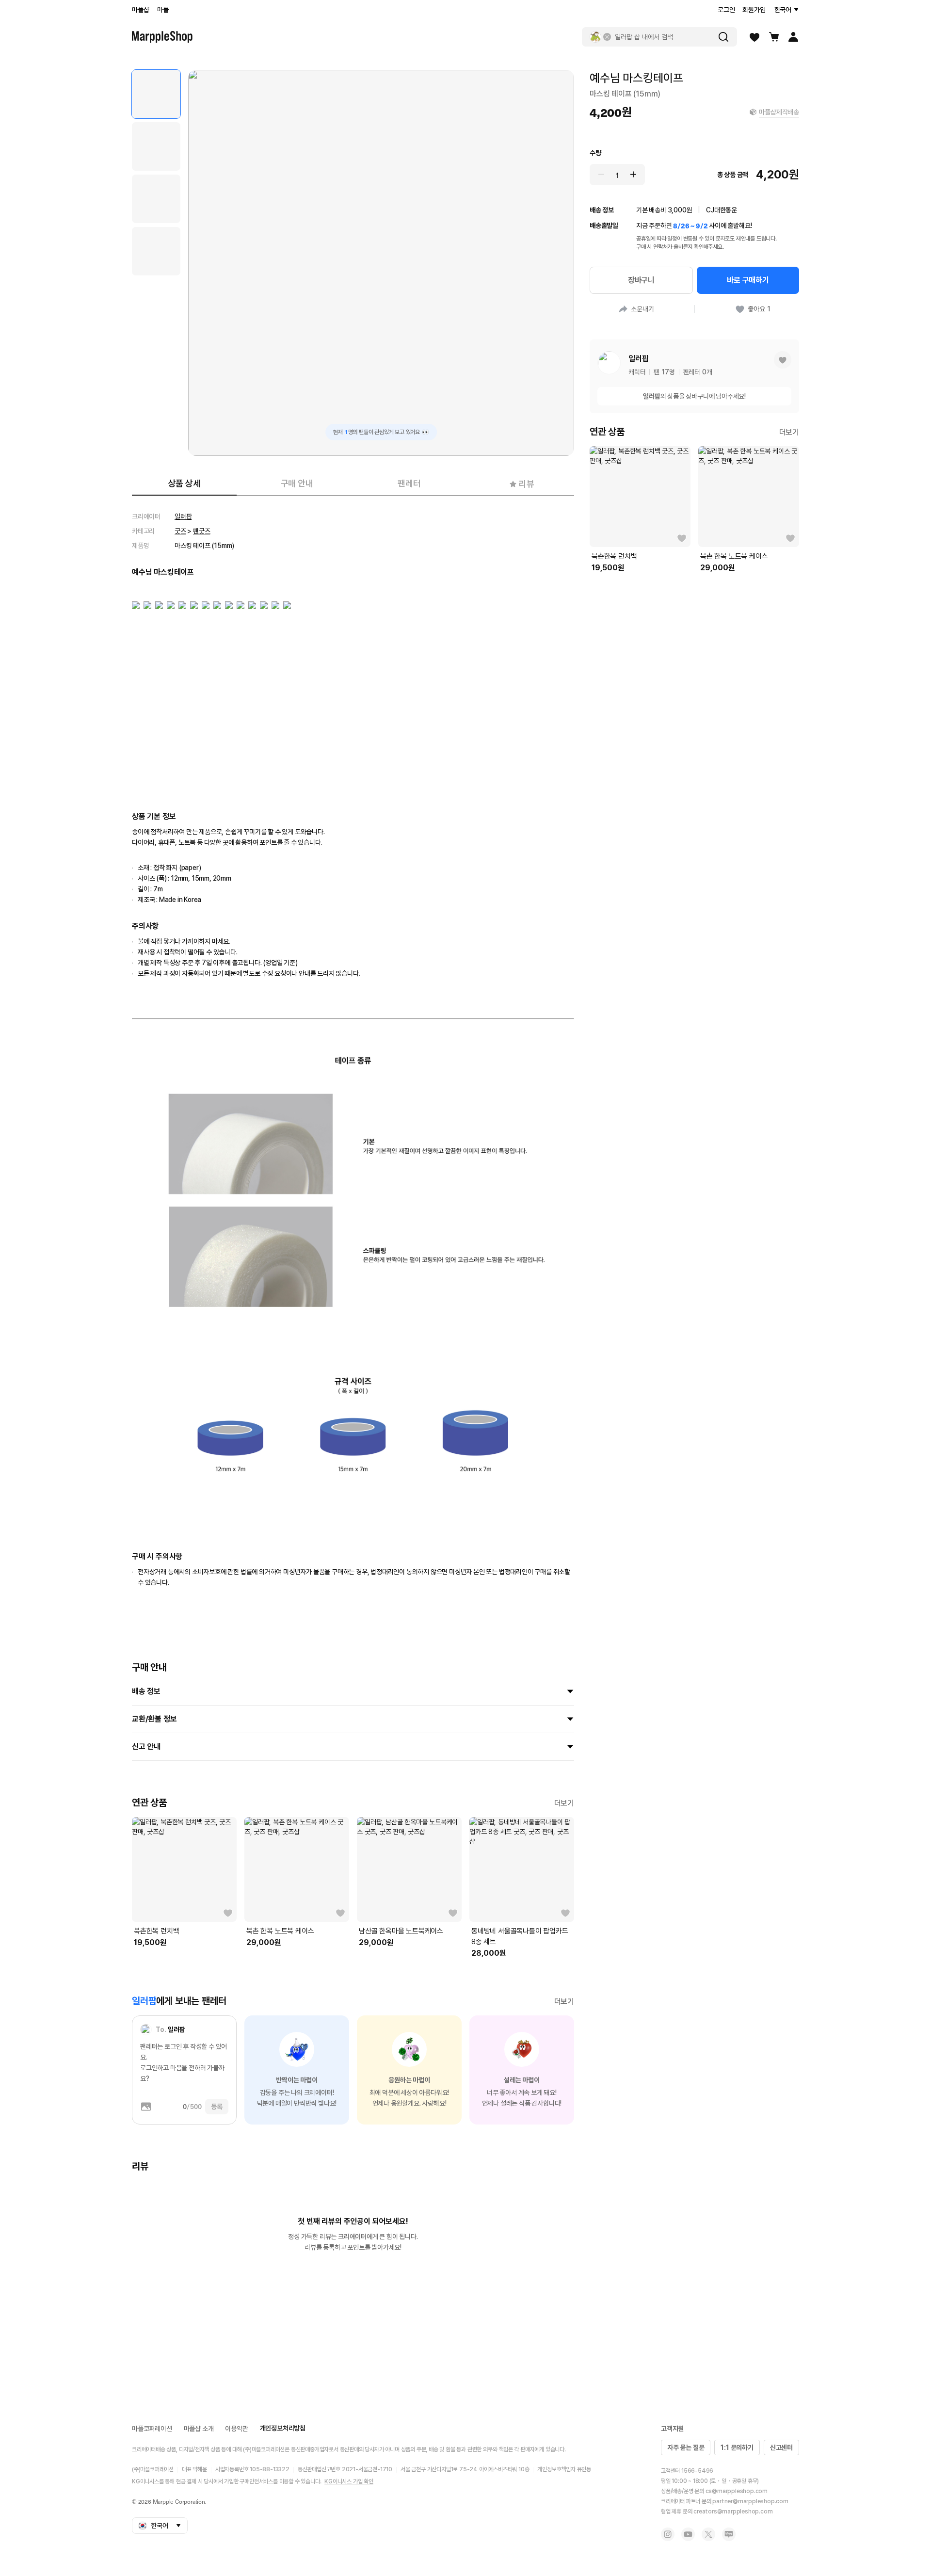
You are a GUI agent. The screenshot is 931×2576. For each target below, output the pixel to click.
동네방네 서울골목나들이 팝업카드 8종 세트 (520, 1936)
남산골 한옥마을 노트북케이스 (401, 1931)
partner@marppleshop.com (750, 2501)
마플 (163, 10)
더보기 (564, 1803)
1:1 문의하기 (737, 2447)
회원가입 (754, 10)
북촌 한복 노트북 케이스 (280, 1931)
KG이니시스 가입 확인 (349, 2481)
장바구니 (641, 280)
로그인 (726, 10)
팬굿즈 (201, 531)
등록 (217, 2107)
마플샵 (140, 10)
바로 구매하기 (748, 280)
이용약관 (236, 2429)
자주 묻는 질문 (686, 2447)
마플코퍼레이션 (152, 2429)
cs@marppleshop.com (737, 2491)
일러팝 (183, 516)
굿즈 (180, 531)
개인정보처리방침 (283, 2428)
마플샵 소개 (199, 2429)
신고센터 (781, 2447)
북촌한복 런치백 (156, 1931)
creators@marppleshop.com (733, 2512)
